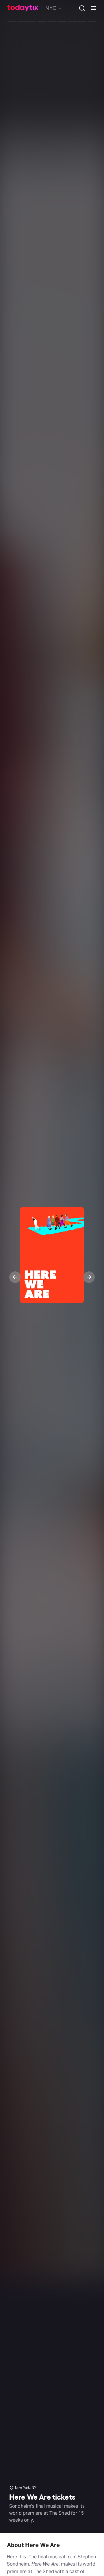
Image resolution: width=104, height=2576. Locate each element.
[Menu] (91, 8)
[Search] (80, 8)
